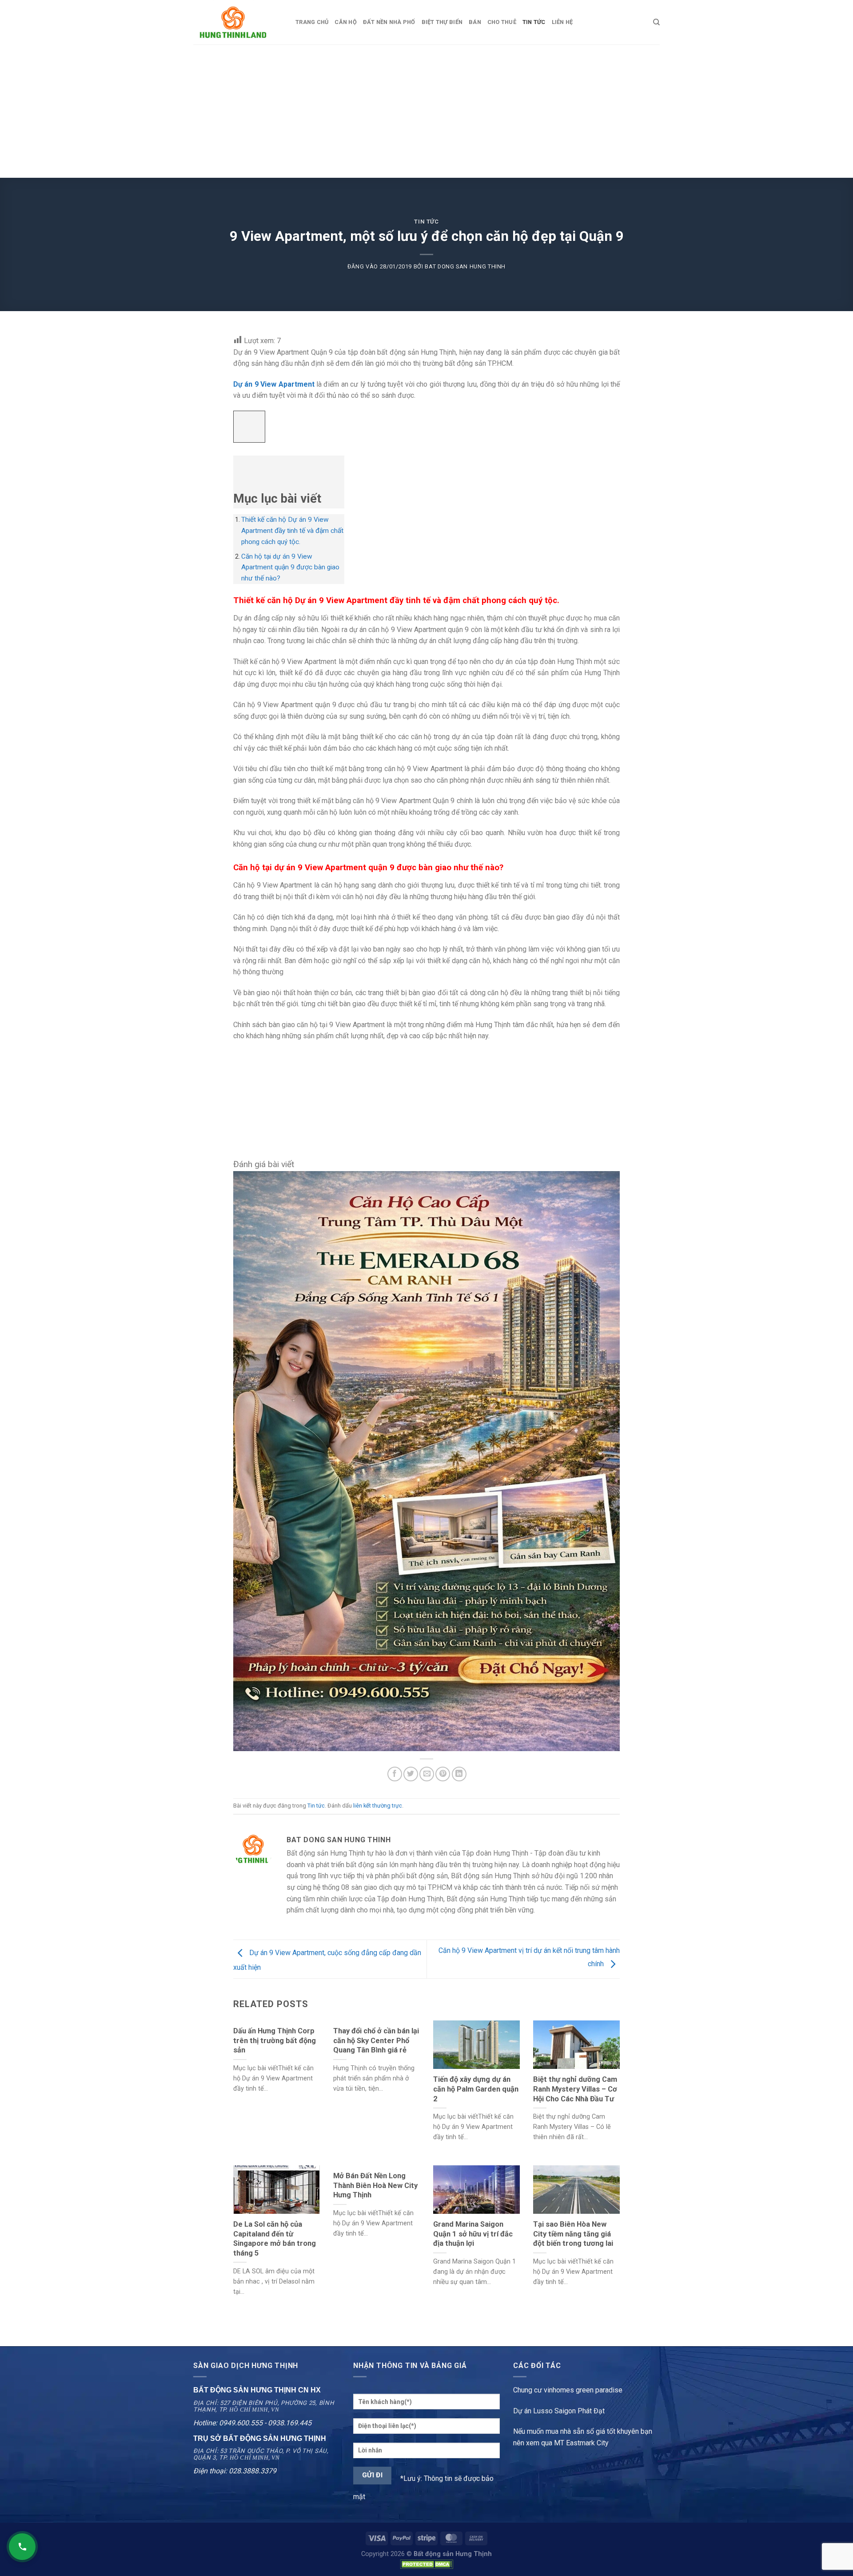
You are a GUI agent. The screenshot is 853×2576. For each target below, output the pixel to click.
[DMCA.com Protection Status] (426, 2564)
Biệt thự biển (442, 22)
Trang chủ (312, 22)
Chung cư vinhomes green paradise (568, 2390)
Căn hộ (346, 22)
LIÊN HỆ (562, 22)
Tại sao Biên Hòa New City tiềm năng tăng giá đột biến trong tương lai (573, 2234)
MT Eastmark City (581, 2443)
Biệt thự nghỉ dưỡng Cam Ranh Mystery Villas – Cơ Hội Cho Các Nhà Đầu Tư (575, 2089)
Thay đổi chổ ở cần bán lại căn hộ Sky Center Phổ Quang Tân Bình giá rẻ (376, 2040)
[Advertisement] (426, 111)
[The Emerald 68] (426, 1461)
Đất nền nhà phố (389, 22)
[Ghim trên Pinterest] (443, 1774)
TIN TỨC (534, 22)
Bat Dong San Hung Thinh (465, 266)
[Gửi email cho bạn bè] (427, 1774)
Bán (475, 22)
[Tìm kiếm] (656, 22)
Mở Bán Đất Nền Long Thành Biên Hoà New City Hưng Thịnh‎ (375, 2185)
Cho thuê (502, 22)
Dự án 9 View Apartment (274, 384)
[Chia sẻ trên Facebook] (395, 1774)
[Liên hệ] (22, 2547)
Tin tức (426, 222)
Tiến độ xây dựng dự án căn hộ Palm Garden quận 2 (476, 2089)
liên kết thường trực (378, 1806)
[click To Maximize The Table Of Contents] (249, 427)
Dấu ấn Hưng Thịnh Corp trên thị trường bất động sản (275, 2040)
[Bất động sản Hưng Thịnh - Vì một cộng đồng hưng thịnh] (238, 22)
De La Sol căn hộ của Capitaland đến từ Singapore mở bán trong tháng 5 (275, 2239)
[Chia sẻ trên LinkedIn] (459, 1774)
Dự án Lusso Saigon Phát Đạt (559, 2411)
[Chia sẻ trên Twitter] (411, 1774)
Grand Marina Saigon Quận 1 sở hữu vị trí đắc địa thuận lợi (473, 2234)
